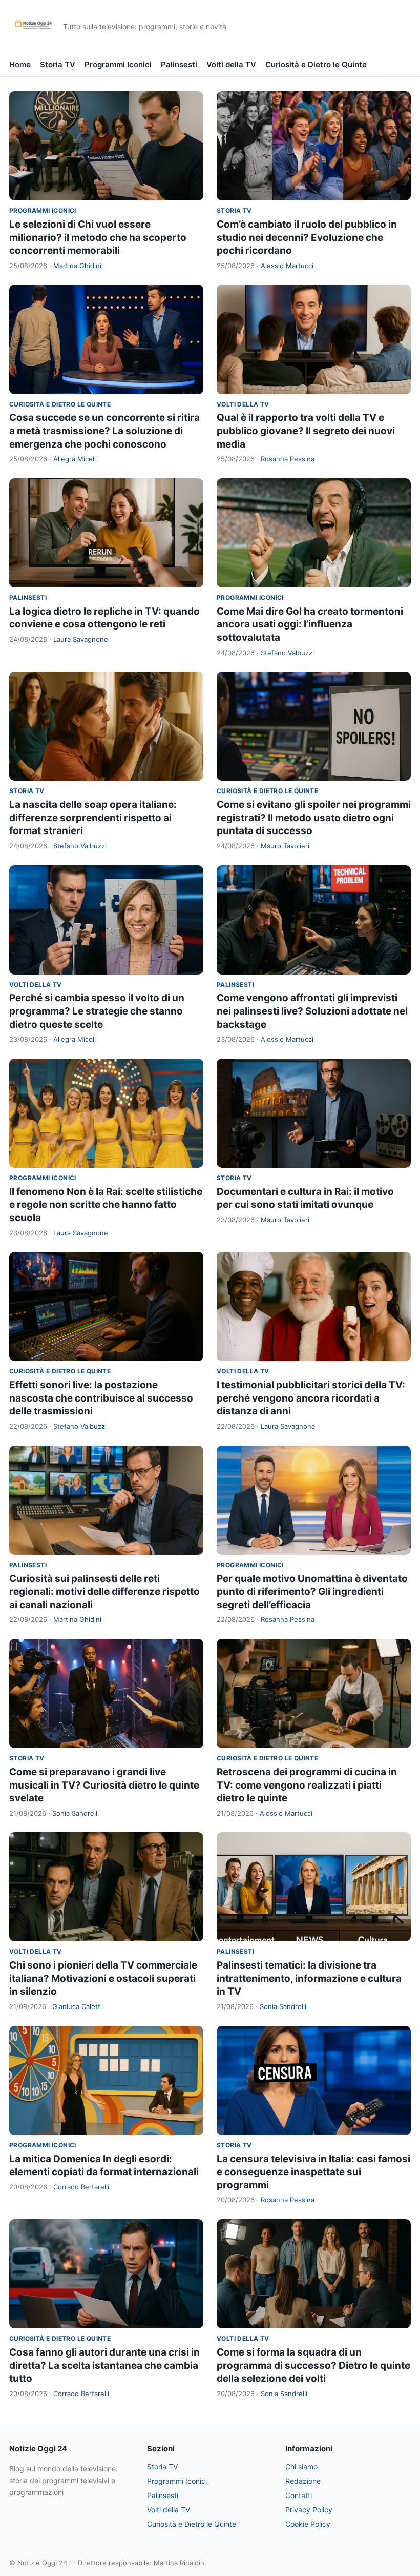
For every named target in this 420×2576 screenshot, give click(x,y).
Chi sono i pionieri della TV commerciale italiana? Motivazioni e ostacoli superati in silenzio (103, 1978)
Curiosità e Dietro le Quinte (316, 64)
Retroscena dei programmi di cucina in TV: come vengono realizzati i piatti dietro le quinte (307, 1785)
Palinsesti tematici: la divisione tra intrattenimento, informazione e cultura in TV (309, 1978)
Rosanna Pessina (288, 459)
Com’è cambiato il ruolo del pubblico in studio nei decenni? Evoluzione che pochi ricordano (307, 237)
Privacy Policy (309, 2510)
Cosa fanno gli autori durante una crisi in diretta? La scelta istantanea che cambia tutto (104, 2365)
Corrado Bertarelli (81, 2187)
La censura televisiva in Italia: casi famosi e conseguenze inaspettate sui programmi (313, 2172)
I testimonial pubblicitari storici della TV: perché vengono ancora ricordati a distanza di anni (311, 1398)
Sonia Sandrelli (76, 1813)
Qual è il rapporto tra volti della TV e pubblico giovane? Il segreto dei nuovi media (306, 431)
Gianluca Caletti (77, 2006)
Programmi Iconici (118, 64)
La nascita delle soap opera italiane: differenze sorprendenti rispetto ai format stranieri (93, 818)
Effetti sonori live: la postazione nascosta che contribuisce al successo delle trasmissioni (101, 1398)
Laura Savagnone (81, 639)
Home (20, 64)
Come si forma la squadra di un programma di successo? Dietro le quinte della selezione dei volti (313, 2365)
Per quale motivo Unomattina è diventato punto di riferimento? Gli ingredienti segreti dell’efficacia (312, 1592)
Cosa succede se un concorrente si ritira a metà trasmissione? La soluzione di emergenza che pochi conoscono (104, 431)
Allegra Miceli (75, 459)
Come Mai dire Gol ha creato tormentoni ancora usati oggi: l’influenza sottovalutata (310, 624)
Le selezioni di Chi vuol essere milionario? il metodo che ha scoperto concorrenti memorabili (98, 237)
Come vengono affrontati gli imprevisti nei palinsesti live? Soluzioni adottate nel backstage (312, 1011)
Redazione (303, 2481)
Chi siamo (301, 2467)
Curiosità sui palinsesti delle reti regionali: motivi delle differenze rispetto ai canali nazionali (104, 1592)
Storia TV (58, 64)
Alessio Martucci (287, 266)
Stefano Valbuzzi (287, 653)
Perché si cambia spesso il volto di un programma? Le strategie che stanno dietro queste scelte (97, 1011)
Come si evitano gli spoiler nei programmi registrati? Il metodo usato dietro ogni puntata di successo (314, 818)
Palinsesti (179, 64)
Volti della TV (231, 64)
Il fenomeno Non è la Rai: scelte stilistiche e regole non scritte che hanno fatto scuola (106, 1205)
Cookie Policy (308, 2524)
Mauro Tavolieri (285, 846)
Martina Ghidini (77, 266)
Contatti (299, 2495)
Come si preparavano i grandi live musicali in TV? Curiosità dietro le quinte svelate (104, 1785)
